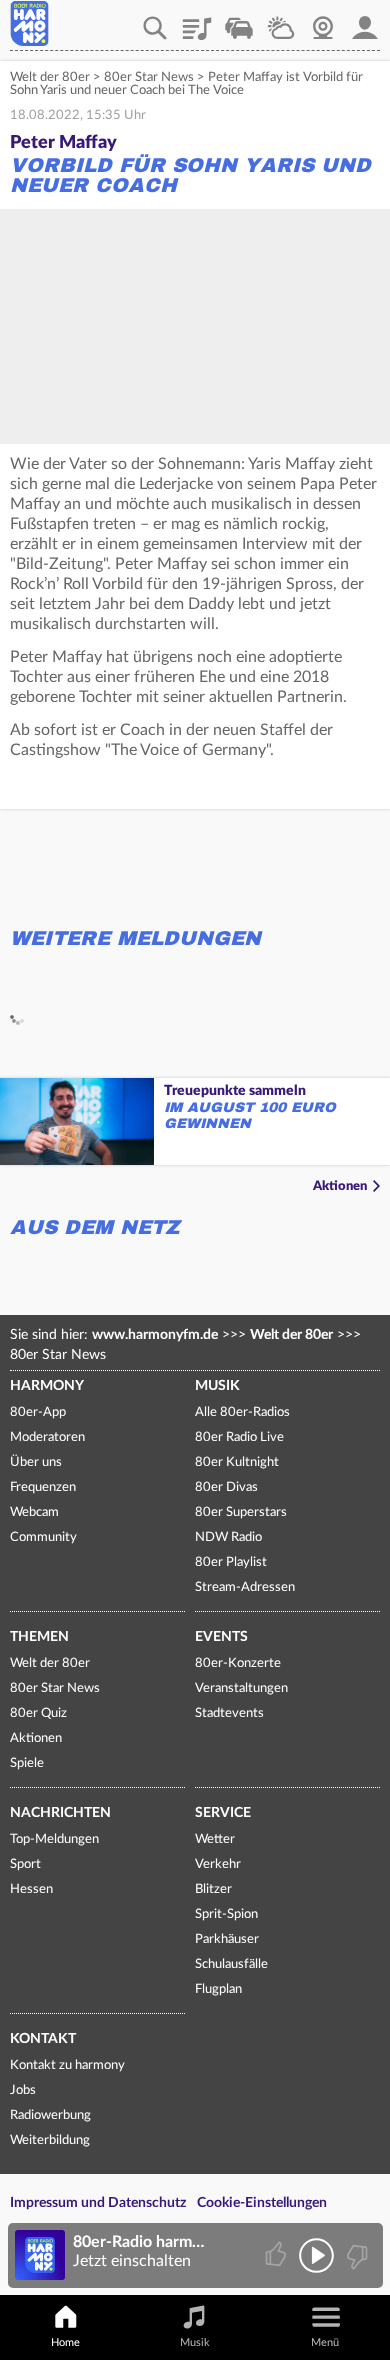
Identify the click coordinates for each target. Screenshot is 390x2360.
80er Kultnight (237, 1462)
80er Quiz (38, 1713)
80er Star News (149, 77)
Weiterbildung (50, 2140)
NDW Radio (228, 1537)
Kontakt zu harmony (67, 2065)
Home (65, 2342)
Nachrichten (60, 1813)
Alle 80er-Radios (242, 1412)
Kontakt (43, 2039)
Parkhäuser (227, 1939)
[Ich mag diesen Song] (277, 2255)
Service (223, 1813)
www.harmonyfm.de (155, 1335)
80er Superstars (241, 1512)
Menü (325, 2342)
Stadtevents (229, 1713)
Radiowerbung (50, 2115)
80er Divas (226, 1487)
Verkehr (239, 21)
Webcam (323, 21)
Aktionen (340, 1186)
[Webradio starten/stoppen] (316, 2255)
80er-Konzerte (238, 1663)
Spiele (27, 1763)
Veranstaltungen (241, 1688)
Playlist (197, 21)
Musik (217, 1386)
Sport (25, 1864)
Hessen (31, 1889)
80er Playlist (231, 1562)
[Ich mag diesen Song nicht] (355, 2255)
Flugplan (218, 1989)
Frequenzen (43, 1487)
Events (221, 1637)
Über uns (36, 1462)
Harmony (47, 1386)
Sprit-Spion (226, 1914)
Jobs (23, 2090)
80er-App (38, 1412)
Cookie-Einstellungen (262, 2203)
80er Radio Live (239, 1437)
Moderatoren (47, 1437)
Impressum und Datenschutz (98, 2203)
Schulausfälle (231, 1964)
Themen (39, 1637)
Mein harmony (365, 21)
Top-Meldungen (54, 1839)
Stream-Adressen (245, 1587)
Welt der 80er (50, 77)
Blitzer (213, 1889)
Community (43, 1537)
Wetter (281, 21)
